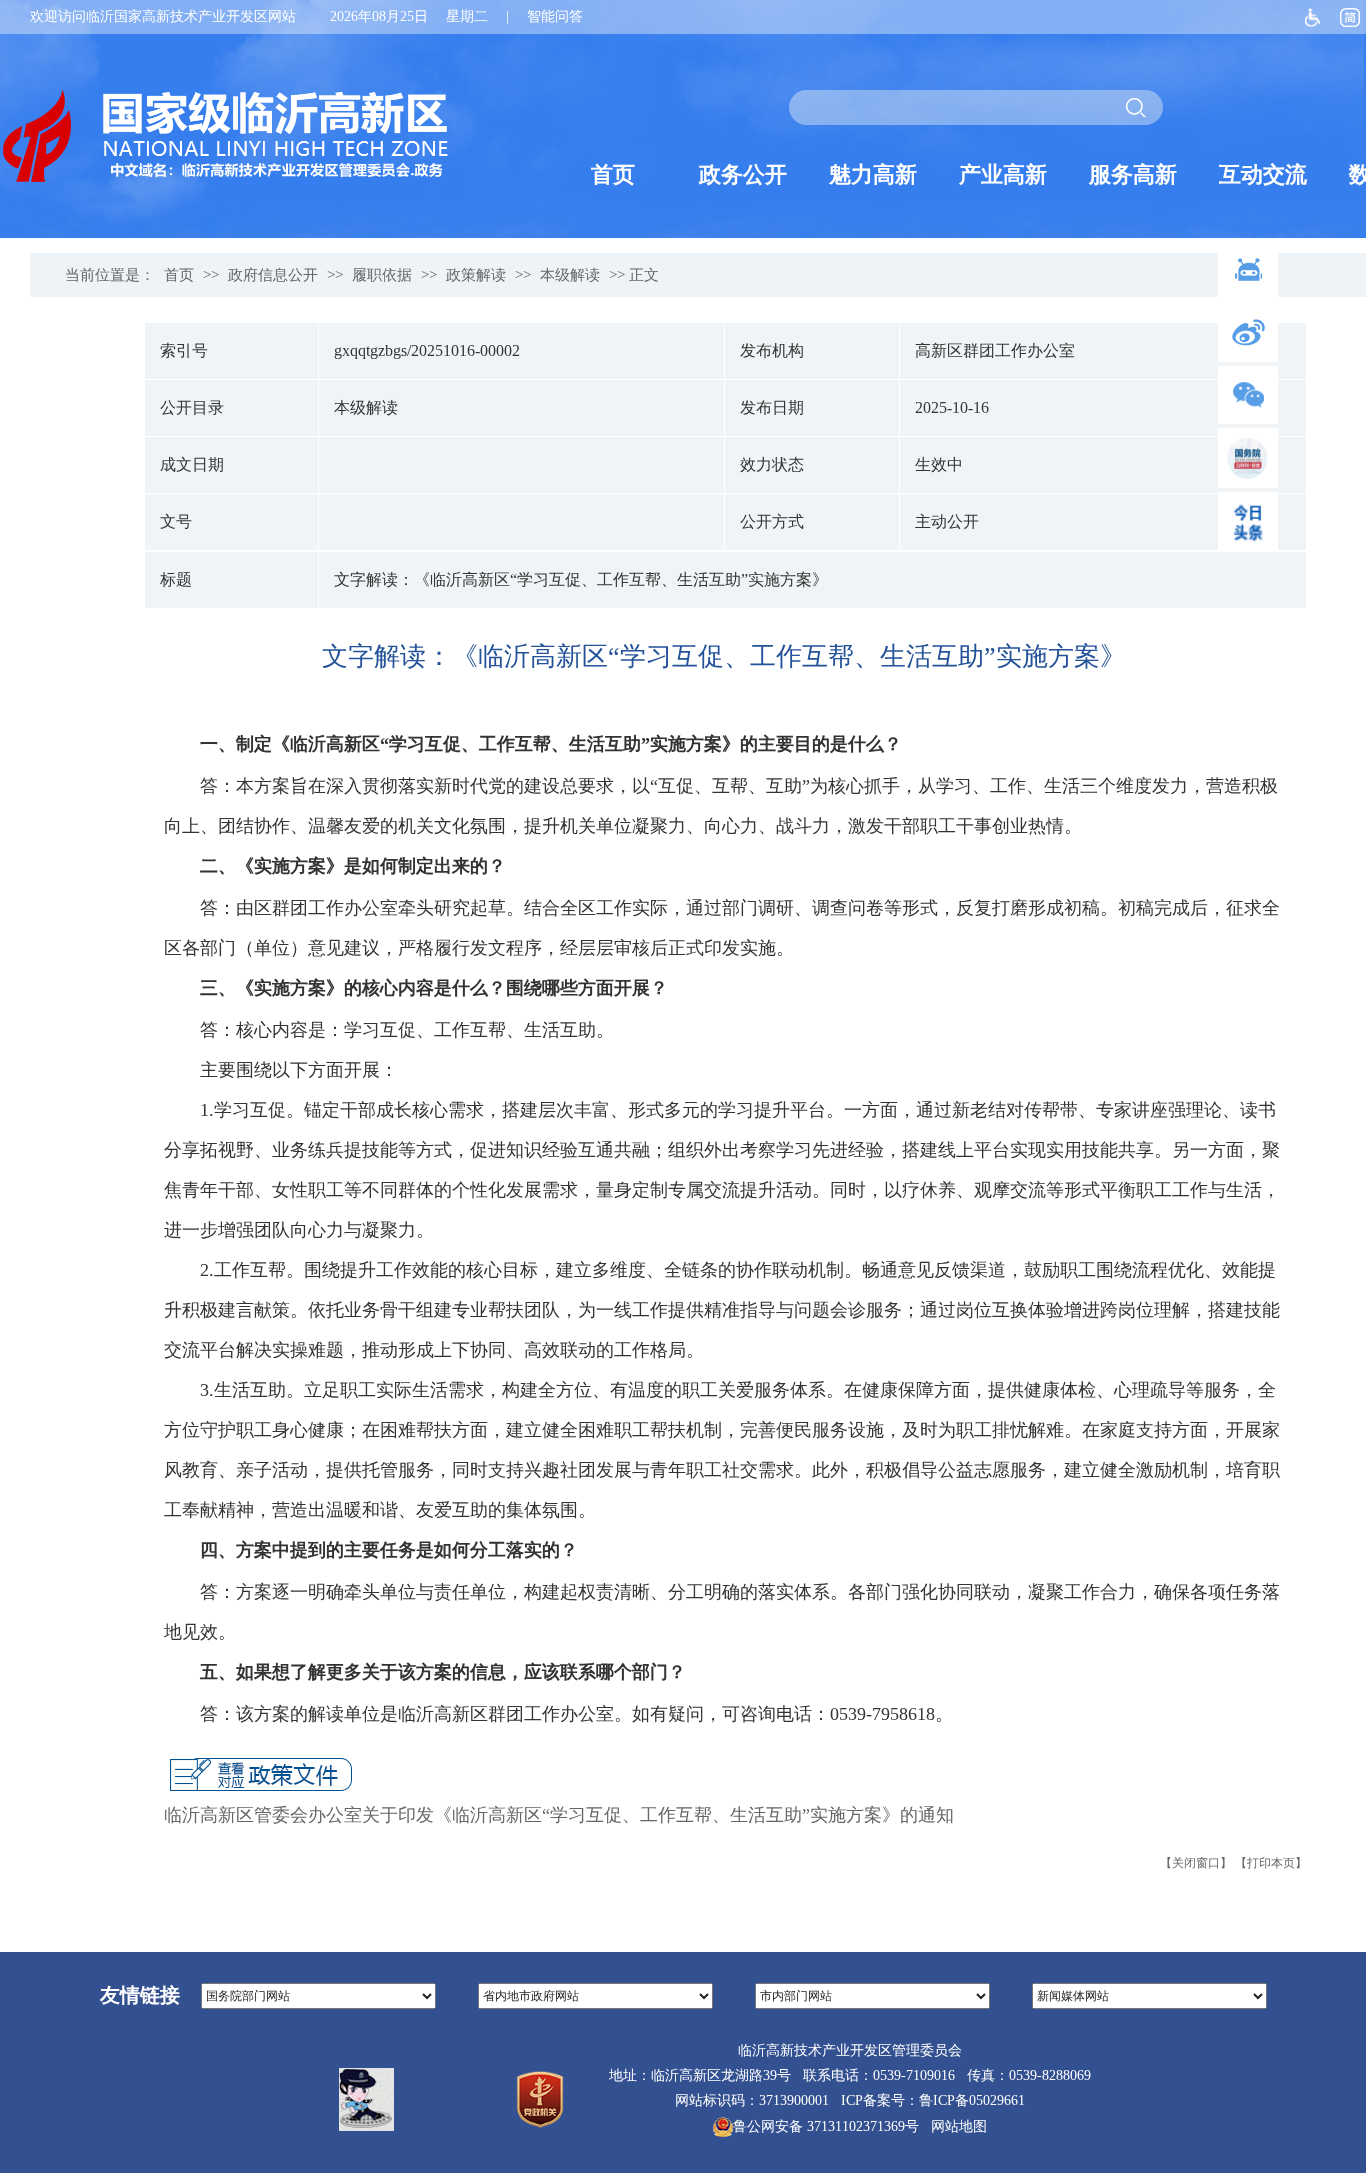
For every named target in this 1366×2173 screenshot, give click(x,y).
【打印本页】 (1271, 1863)
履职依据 (382, 275)
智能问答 (555, 16)
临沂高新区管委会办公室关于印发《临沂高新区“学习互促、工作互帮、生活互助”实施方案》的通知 (559, 1815)
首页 (179, 275)
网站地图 (955, 2126)
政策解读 (476, 275)
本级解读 (570, 275)
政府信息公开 (273, 275)
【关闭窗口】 (1196, 1863)
